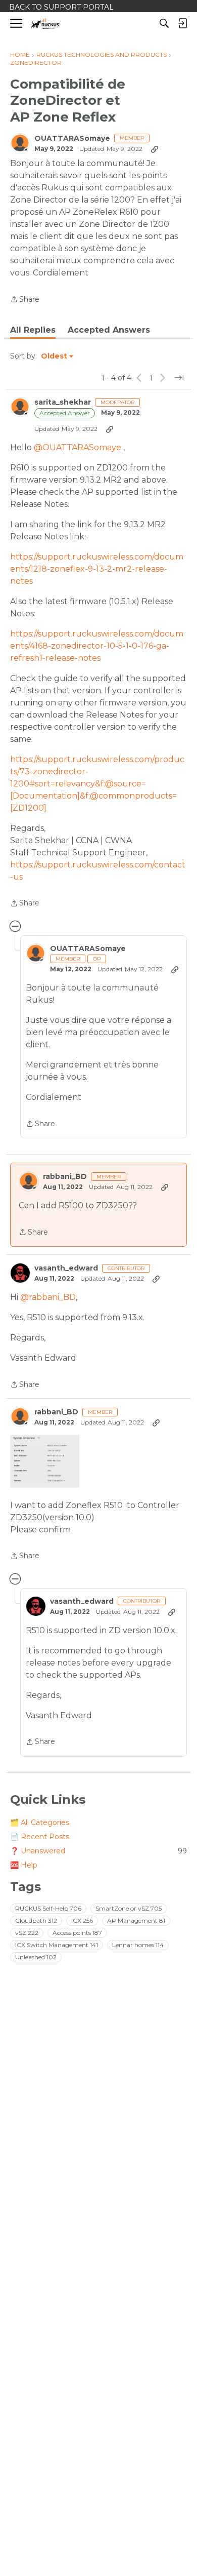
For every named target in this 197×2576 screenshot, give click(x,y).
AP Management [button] (136, 1920)
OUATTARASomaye (72, 138)
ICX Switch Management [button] (57, 1945)
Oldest (55, 356)
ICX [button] (82, 1920)
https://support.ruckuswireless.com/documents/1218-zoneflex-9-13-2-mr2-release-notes (97, 569)
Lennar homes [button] (138, 1945)
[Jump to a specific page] (179, 378)
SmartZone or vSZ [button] (129, 1908)
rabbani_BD (65, 1177)
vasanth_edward (66, 1268)
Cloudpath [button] (36, 1920)
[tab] (33, 330)
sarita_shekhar (63, 402)
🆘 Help (24, 1865)
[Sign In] (182, 23)
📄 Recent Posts (40, 1837)
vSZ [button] (27, 1933)
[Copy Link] (155, 149)
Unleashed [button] (36, 1957)
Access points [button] (77, 1933)
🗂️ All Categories (40, 1822)
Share (25, 300)
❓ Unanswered (98, 1851)
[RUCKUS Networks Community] (45, 24)
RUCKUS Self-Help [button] (48, 1908)
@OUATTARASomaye (78, 447)
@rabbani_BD (48, 1297)
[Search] (164, 23)
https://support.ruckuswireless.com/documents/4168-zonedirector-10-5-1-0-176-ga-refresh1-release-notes (97, 646)
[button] (45, 1461)
